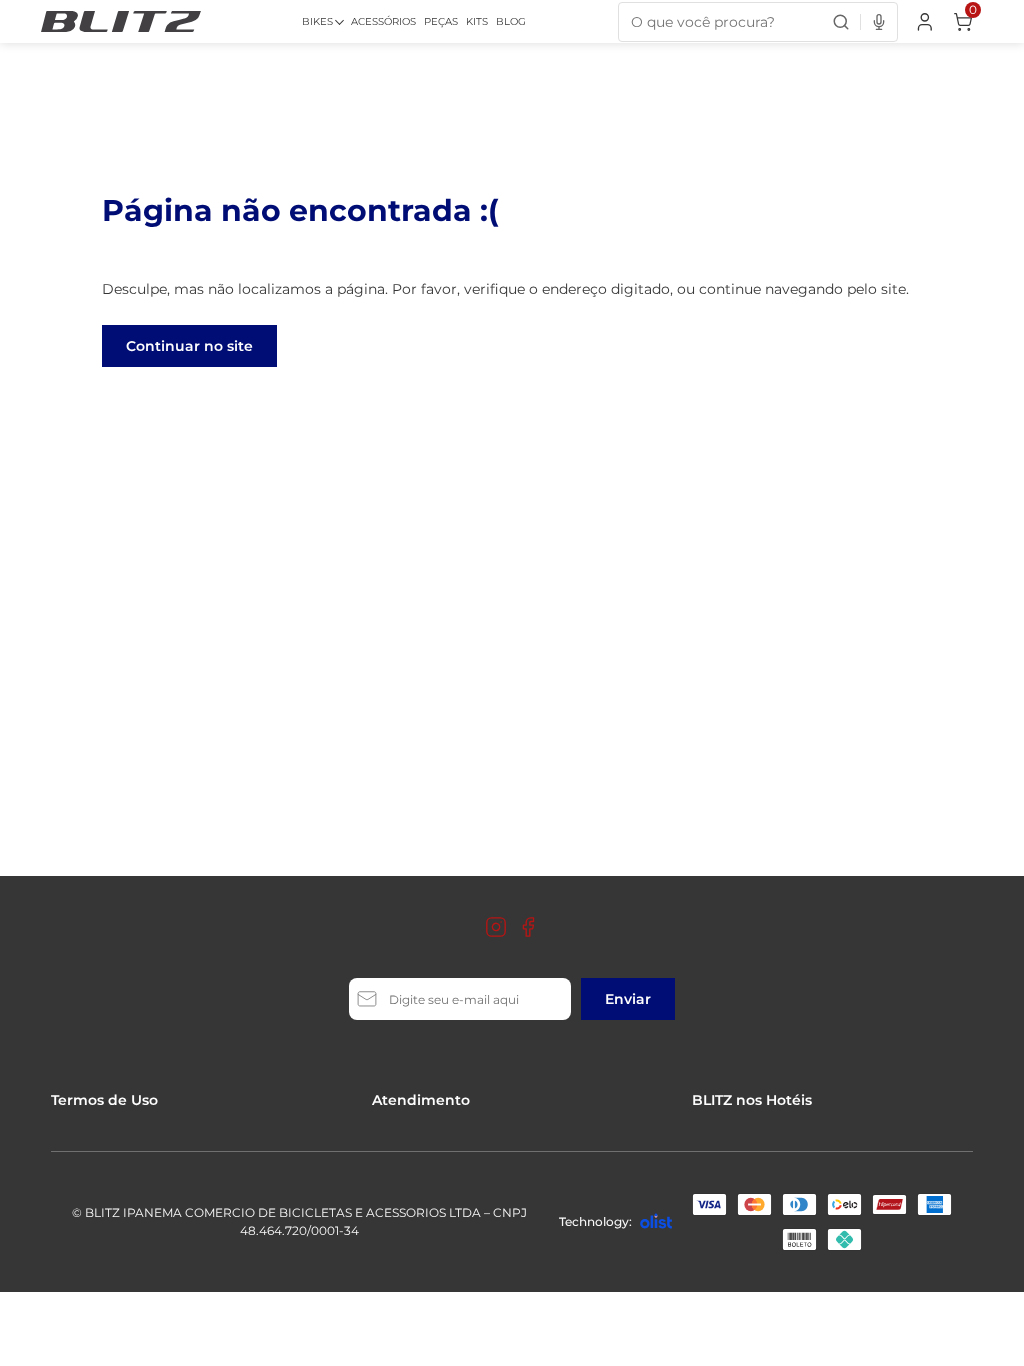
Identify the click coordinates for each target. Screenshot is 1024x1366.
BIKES (317, 21)
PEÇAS (441, 21)
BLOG (511, 21)
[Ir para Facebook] (528, 927)
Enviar (628, 999)
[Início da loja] (121, 22)
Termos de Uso (104, 1100)
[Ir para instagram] (496, 927)
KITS (477, 21)
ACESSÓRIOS (383, 21)
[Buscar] (841, 22)
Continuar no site (189, 346)
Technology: (595, 1221)
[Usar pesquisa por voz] (878, 22)
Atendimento (421, 1100)
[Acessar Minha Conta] (923, 26)
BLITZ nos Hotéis (752, 1100)
